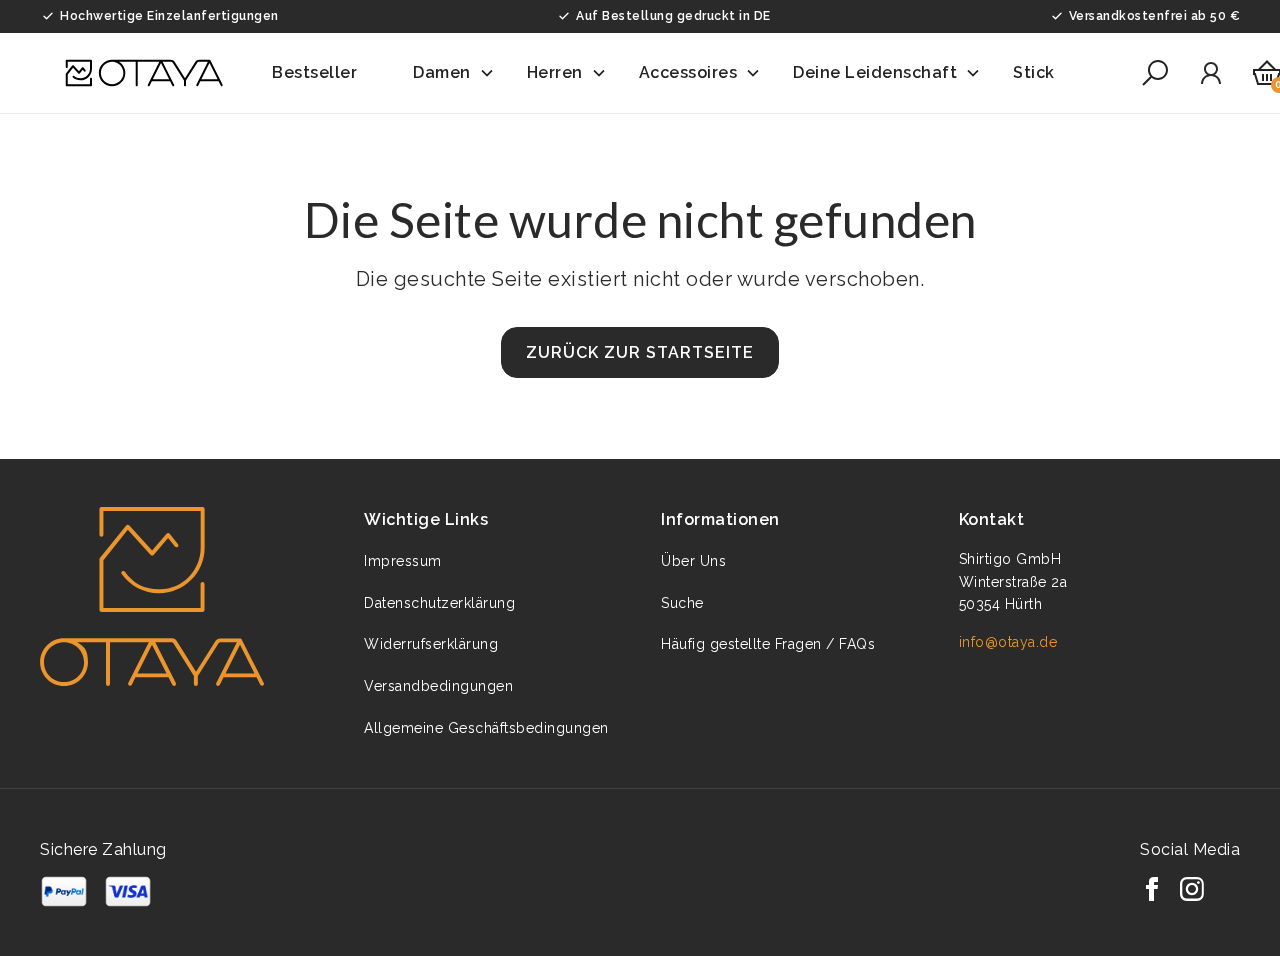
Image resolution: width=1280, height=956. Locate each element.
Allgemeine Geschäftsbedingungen (486, 728)
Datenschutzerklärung (439, 603)
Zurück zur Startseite (640, 352)
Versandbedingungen (438, 686)
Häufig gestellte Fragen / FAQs (768, 644)
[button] (326, 73)
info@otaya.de (1008, 642)
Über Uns (693, 561)
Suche (682, 603)
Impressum (403, 561)
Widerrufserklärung (431, 644)
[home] (144, 73)
